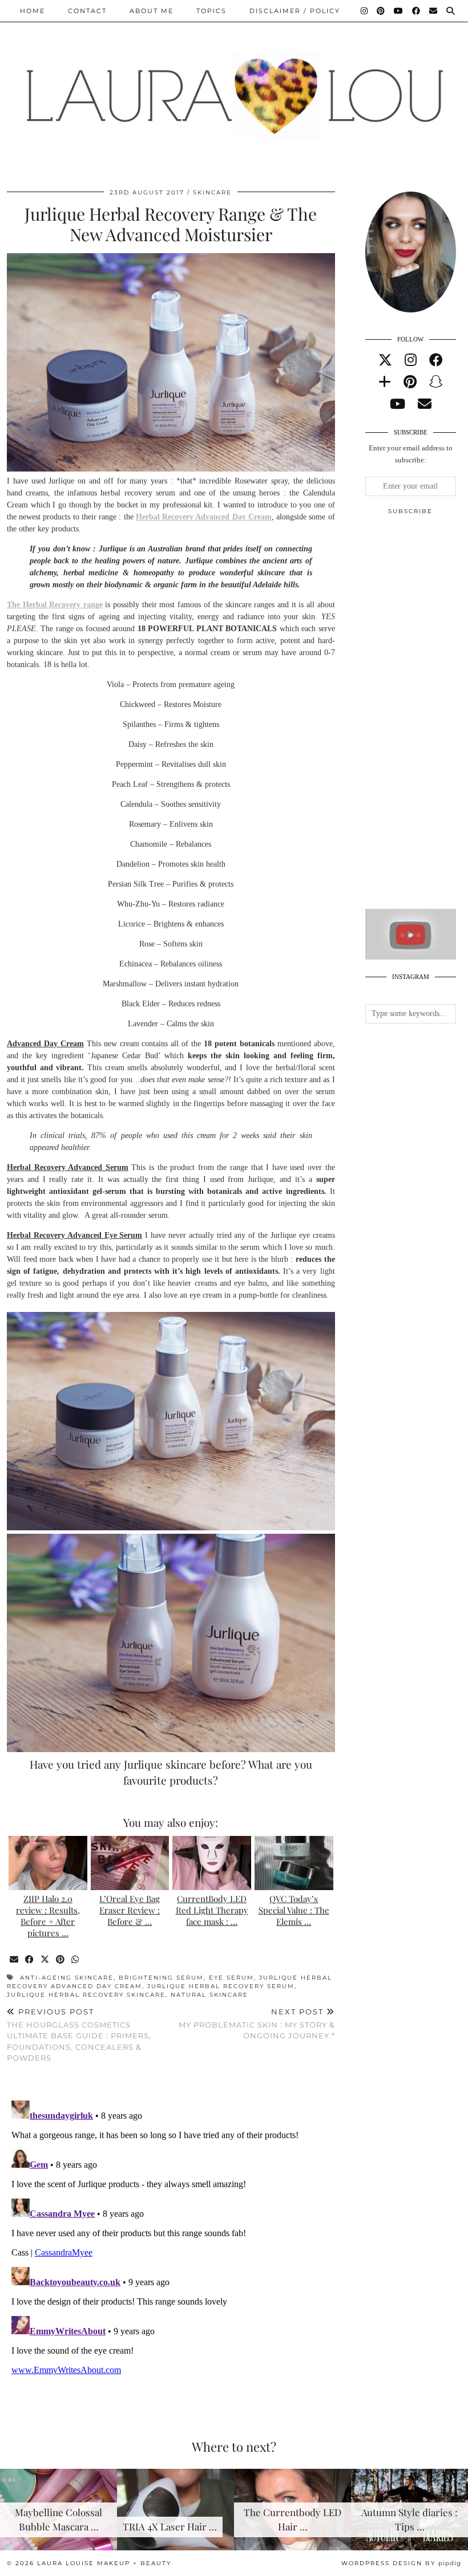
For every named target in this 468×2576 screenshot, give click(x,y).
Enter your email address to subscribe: (411, 454)
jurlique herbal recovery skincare (86, 1995)
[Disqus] (171, 2238)
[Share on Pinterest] (61, 1960)
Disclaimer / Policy (295, 11)
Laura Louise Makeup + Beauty (104, 2563)
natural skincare (209, 1995)
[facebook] (436, 360)
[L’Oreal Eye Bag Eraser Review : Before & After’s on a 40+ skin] (130, 1863)
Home (33, 11)
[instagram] (411, 360)
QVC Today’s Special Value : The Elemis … (294, 1910)
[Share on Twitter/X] (45, 1960)
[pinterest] (410, 382)
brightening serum (161, 1978)
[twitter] (385, 360)
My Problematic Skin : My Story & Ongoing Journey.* (257, 2024)
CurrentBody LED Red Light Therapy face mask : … (212, 1910)
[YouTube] (399, 11)
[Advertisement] (417, 717)
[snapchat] (436, 382)
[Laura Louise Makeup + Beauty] (234, 87)
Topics (211, 11)
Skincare (212, 192)
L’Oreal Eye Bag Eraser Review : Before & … (130, 1910)
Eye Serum (231, 1978)
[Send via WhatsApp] (76, 1960)
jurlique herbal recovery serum (221, 1986)
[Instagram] (365, 11)
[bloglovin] (385, 382)
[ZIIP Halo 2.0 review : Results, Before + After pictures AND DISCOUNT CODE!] (48, 1863)
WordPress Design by (401, 2563)
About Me (152, 11)
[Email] (434, 11)
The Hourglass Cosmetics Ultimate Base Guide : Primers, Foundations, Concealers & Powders (79, 2035)
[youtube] (398, 404)
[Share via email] (15, 1960)
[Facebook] (417, 11)
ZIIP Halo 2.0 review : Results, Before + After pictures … (48, 1915)
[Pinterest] (381, 11)
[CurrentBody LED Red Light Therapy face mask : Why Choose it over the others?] (212, 1863)
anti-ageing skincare (67, 1978)
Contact (87, 11)
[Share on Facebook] (30, 1960)
